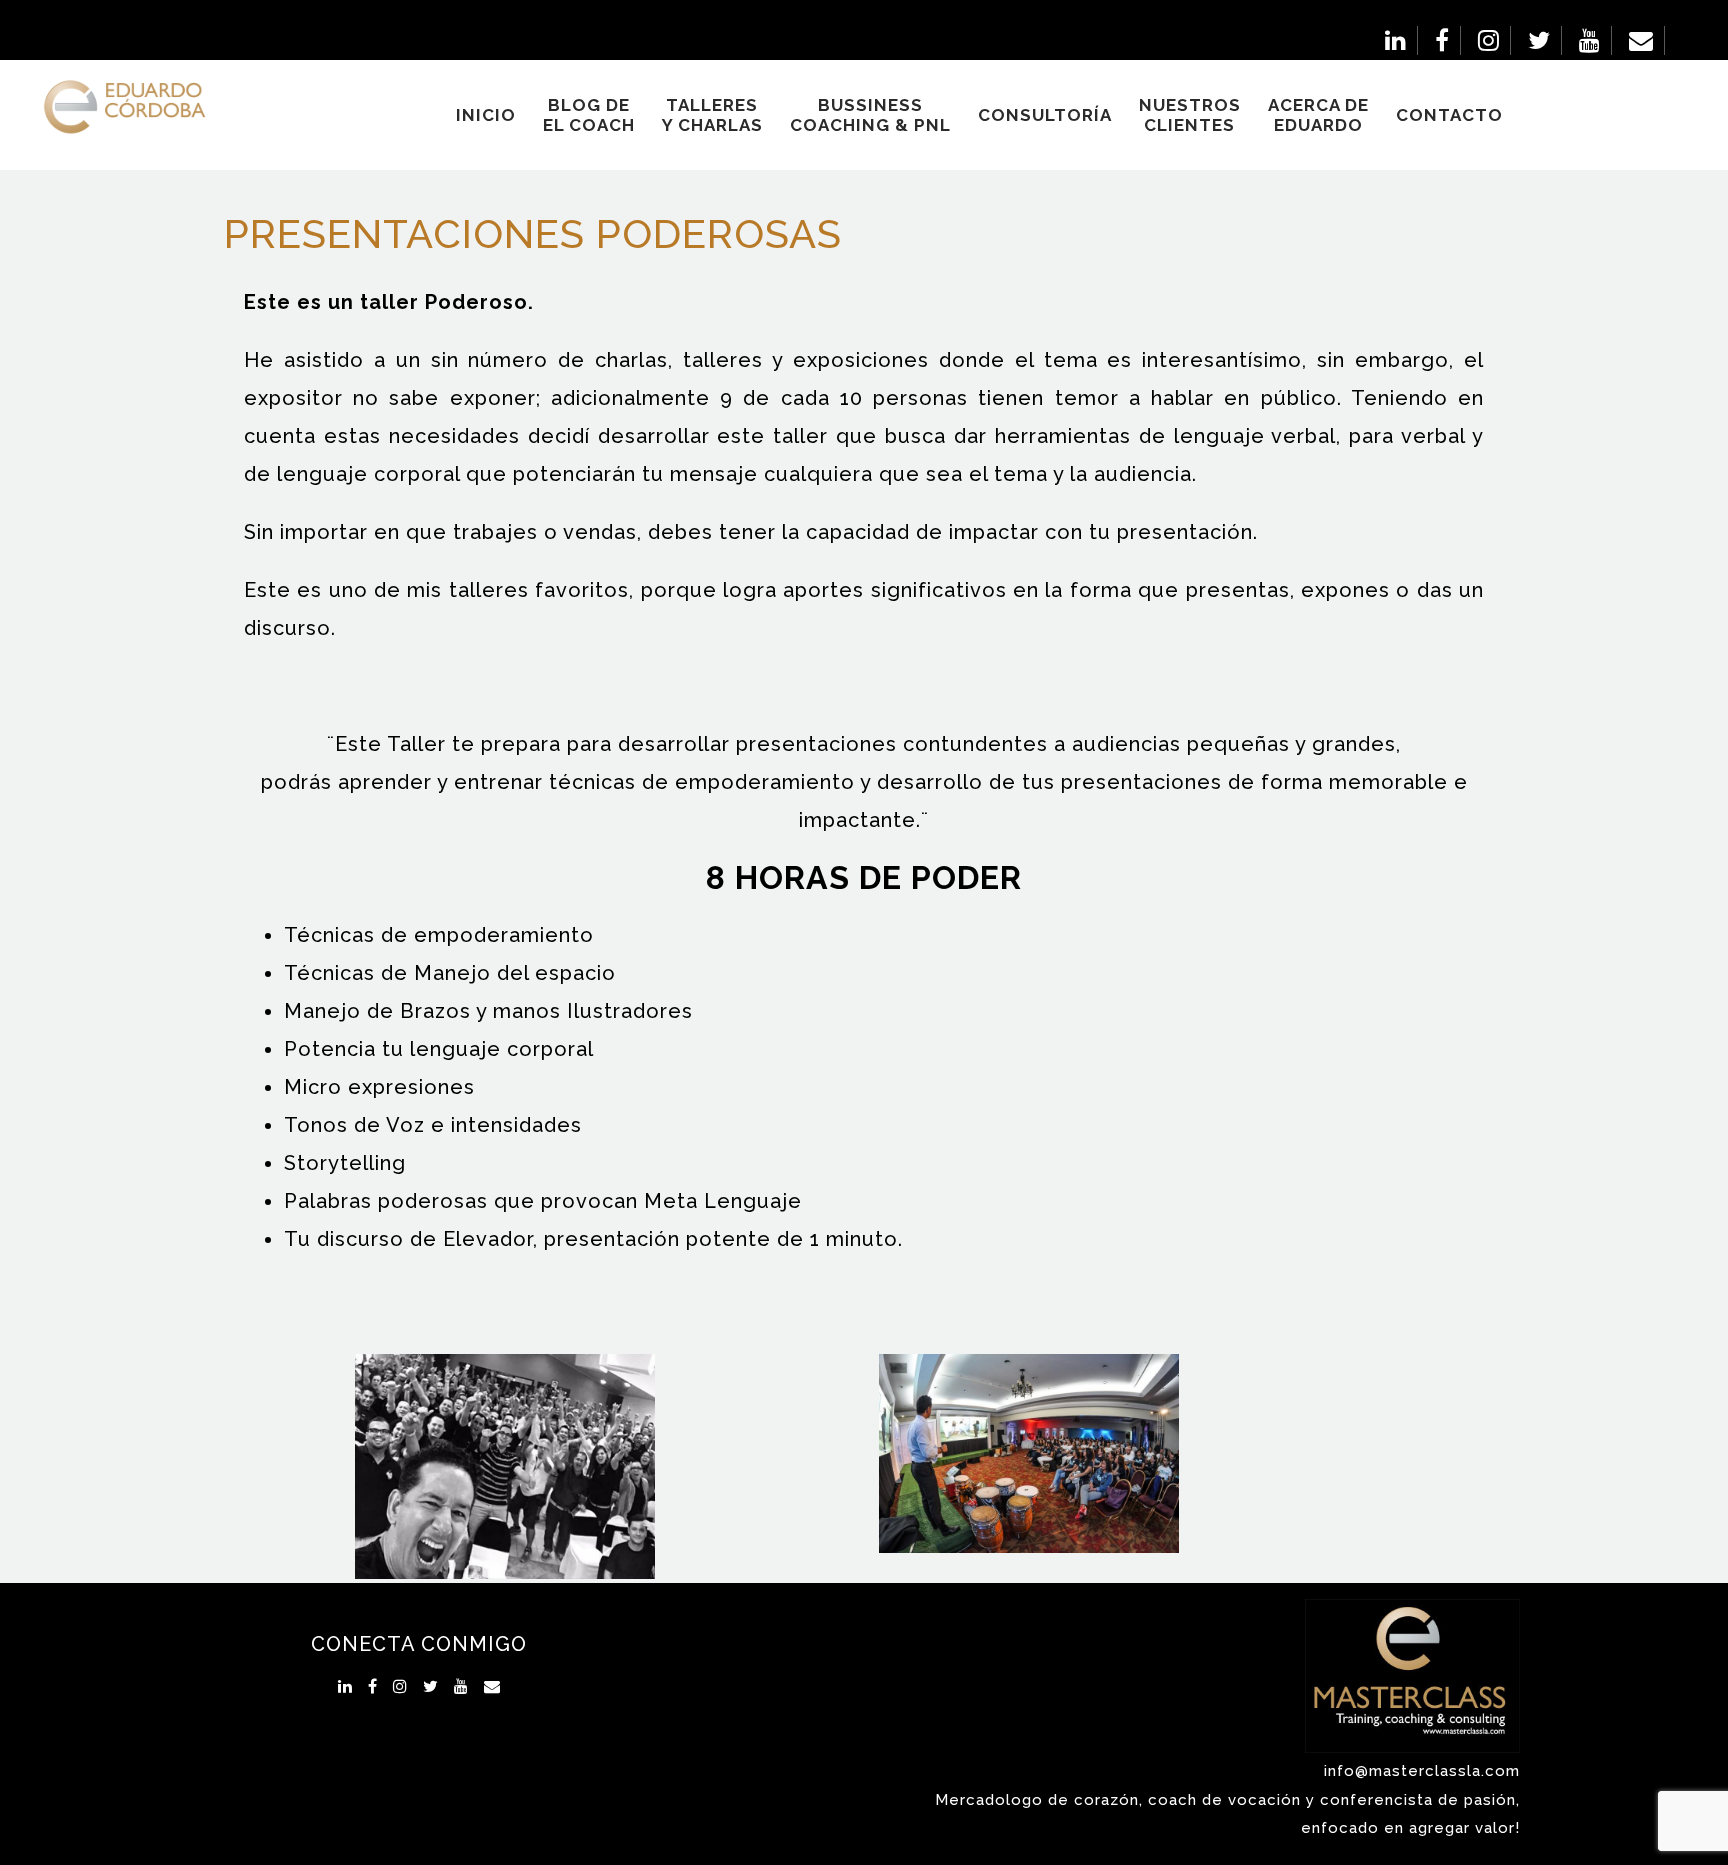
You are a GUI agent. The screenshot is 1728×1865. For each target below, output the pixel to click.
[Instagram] (1489, 40)
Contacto (1449, 115)
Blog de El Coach (589, 115)
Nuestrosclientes (1190, 115)
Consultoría (1045, 115)
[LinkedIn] (1396, 40)
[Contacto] (1641, 40)
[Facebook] (1442, 40)
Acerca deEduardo (1318, 115)
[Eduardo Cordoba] (110, 106)
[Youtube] (1590, 40)
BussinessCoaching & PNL (870, 115)
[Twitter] (1539, 40)
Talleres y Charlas (712, 115)
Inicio (486, 115)
